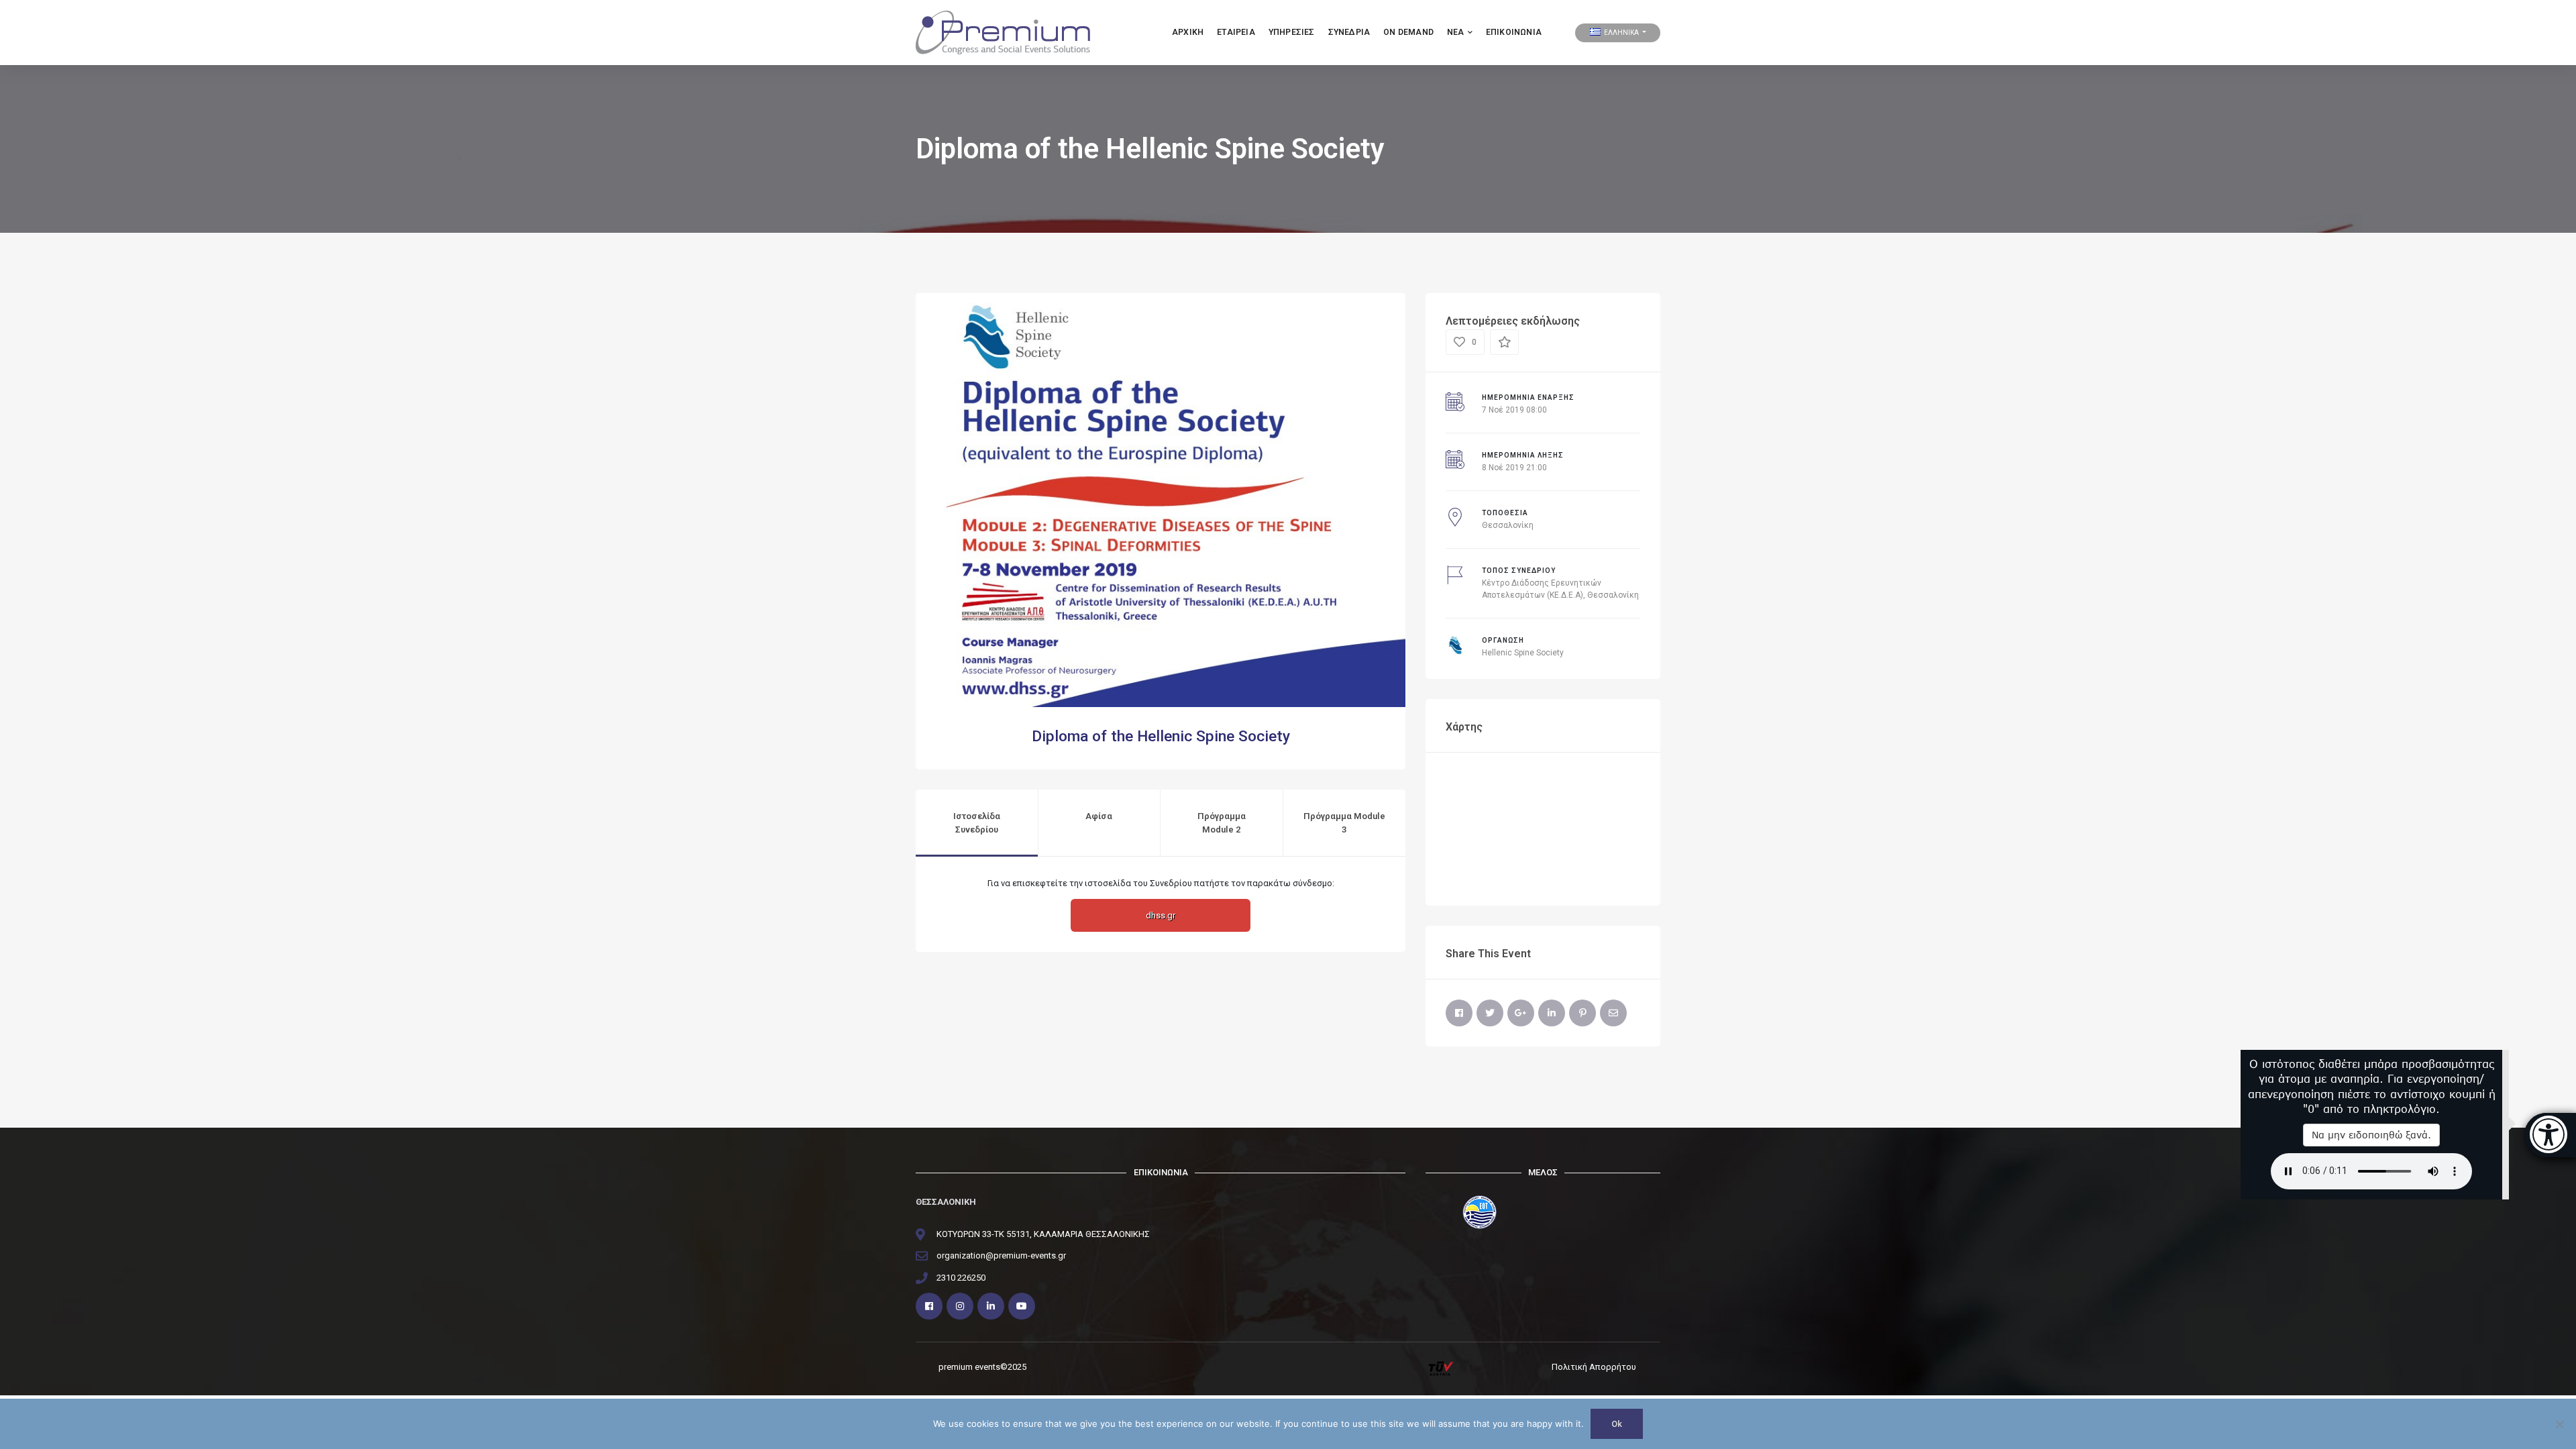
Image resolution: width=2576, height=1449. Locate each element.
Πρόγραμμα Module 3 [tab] (1344, 823)
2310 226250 (961, 1278)
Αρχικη (1188, 32)
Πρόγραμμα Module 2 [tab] (1222, 823)
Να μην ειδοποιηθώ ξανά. (2371, 1135)
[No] (2559, 1424)
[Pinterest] (1582, 1013)
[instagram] (960, 1306)
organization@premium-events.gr (1001, 1255)
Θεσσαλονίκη (1508, 525)
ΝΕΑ (1456, 32)
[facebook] (929, 1306)
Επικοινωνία (1514, 32)
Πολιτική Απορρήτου (1594, 1367)
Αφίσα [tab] (1099, 816)
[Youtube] (1022, 1306)
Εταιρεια (1236, 32)
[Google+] (1521, 1013)
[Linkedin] (991, 1306)
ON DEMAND (1408, 32)
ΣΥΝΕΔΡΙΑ (1349, 32)
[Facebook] (1459, 1013)
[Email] (1613, 1013)
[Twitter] (1490, 1013)
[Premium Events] (1003, 32)
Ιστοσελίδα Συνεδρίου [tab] (977, 823)
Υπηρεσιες (1292, 32)
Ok (1617, 1424)
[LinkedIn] (1552, 1013)
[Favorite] (1504, 342)
